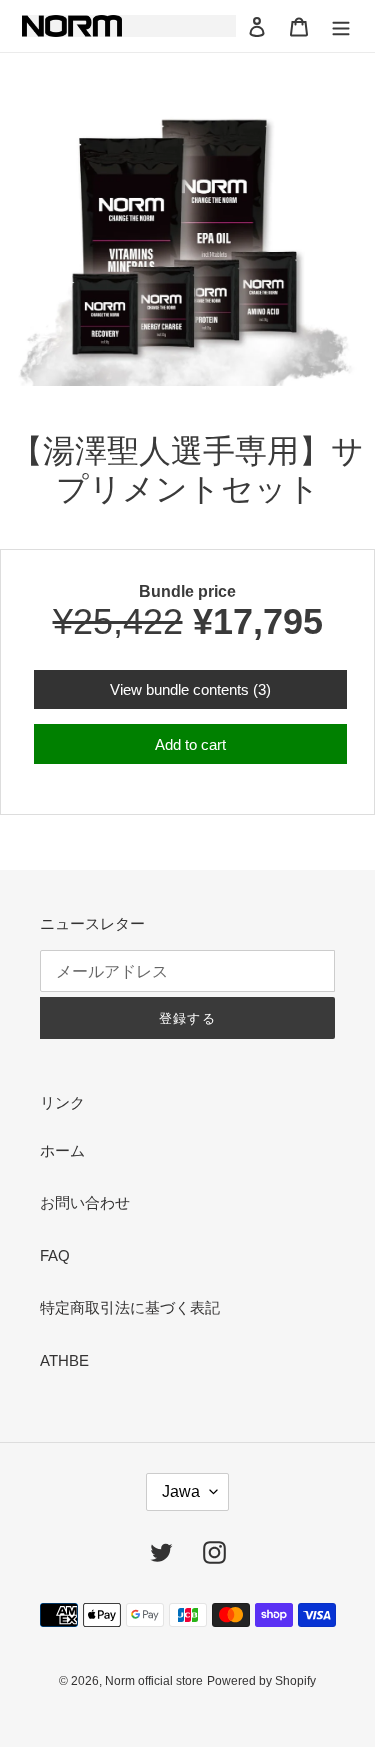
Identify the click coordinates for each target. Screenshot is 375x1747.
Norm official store (154, 1681)
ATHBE (64, 1360)
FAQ (55, 1255)
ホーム (62, 1150)
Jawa (181, 1491)
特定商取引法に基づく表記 (130, 1307)
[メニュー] (341, 26)
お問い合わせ (85, 1202)
